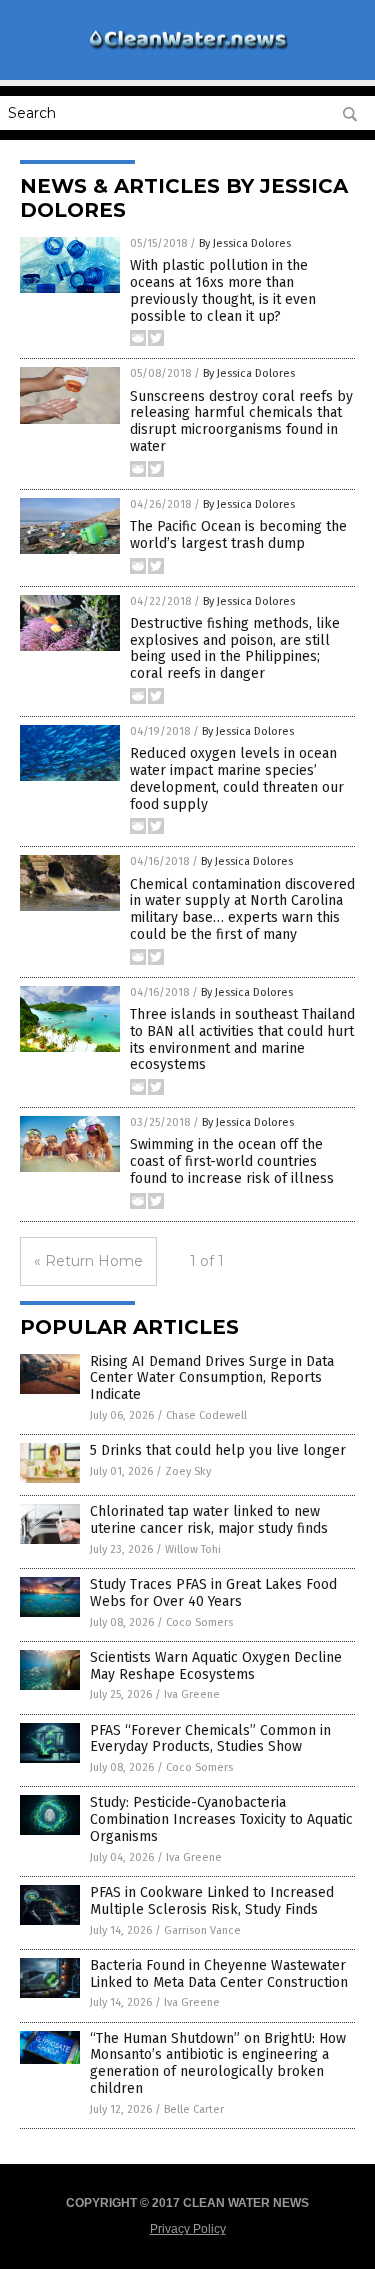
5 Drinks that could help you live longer (218, 1450)
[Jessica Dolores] (188, 49)
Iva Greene (192, 1694)
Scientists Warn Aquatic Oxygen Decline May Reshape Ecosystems (216, 1666)
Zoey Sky (188, 1471)
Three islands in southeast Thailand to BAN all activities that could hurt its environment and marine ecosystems (242, 1039)
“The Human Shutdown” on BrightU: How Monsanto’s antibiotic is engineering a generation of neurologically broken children (218, 2063)
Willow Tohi (193, 1549)
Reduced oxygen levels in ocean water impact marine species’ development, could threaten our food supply (237, 778)
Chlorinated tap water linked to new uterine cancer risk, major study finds (209, 1520)
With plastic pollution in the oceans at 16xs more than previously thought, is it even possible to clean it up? (223, 290)
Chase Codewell (206, 1415)
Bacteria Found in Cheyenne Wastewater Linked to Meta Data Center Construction (219, 1974)
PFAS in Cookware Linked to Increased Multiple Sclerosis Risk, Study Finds (212, 1901)
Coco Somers (199, 1622)
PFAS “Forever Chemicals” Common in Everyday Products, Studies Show (210, 1739)
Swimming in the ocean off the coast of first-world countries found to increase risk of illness (232, 1161)
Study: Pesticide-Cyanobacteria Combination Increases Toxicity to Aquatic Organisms (221, 1819)
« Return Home (88, 1261)
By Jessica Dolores (245, 243)
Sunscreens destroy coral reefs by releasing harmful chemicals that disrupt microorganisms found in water (241, 421)
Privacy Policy (188, 2229)
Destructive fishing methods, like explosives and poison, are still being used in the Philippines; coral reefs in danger (235, 648)
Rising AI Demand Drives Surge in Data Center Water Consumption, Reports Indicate (212, 1378)
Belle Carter (194, 2109)
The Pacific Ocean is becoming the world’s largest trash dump (238, 535)
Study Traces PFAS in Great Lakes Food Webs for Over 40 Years (213, 1593)
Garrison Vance (202, 1930)
